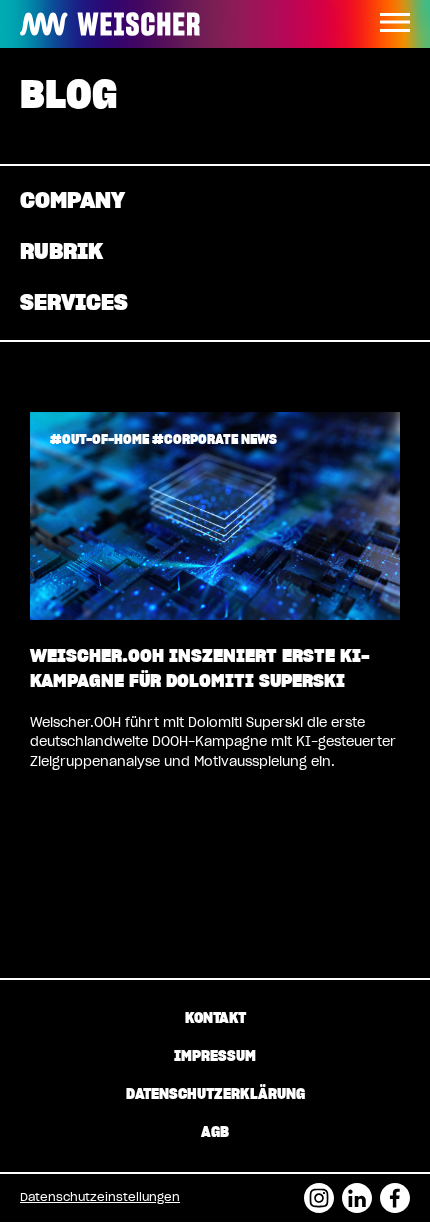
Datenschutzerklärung (215, 1095)
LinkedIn (357, 1192)
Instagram (319, 1192)
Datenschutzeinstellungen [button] (100, 1197)
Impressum (215, 1057)
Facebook (395, 1192)
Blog (68, 96)
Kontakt (215, 1019)
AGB (215, 1133)
